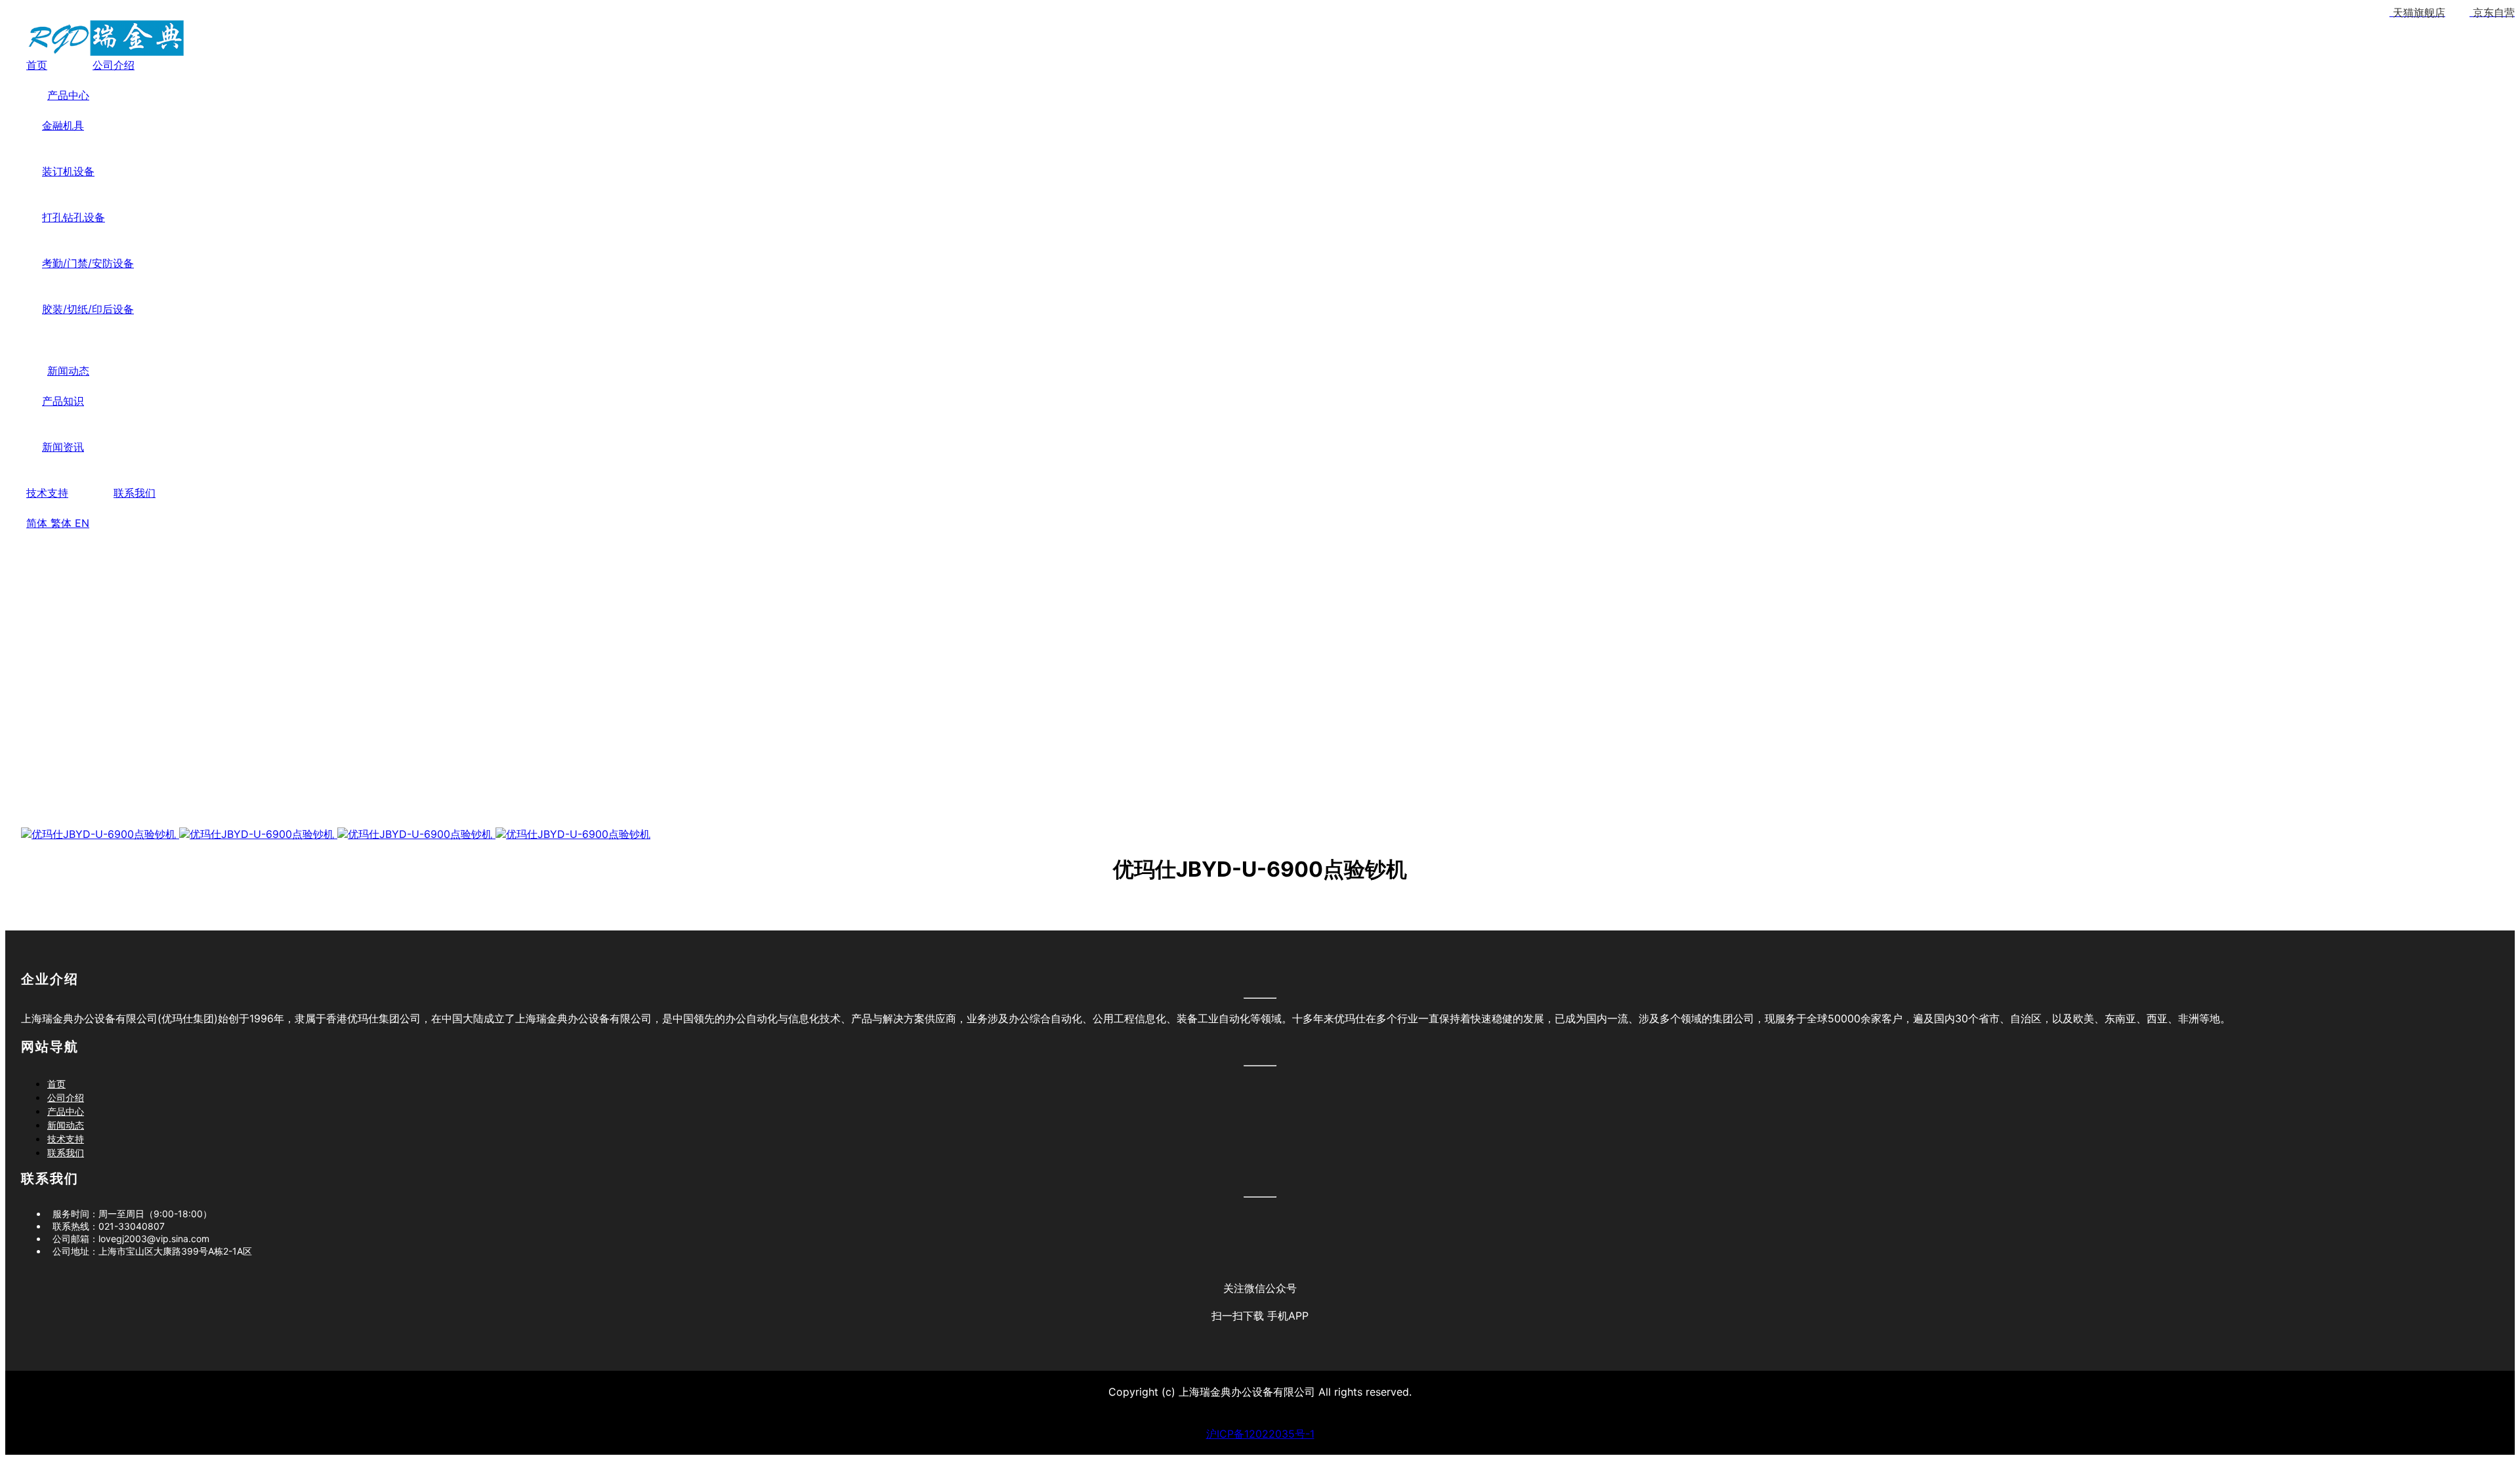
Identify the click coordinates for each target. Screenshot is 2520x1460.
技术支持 (47, 493)
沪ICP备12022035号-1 (1260, 1434)
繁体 (63, 523)
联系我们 (135, 493)
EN (82, 523)
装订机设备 (68, 171)
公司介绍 (114, 65)
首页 (37, 65)
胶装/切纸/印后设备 (88, 309)
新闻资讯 (63, 447)
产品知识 (63, 401)
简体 (38, 523)
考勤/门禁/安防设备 (88, 263)
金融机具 (63, 125)
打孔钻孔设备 (73, 217)
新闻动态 (68, 371)
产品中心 (68, 95)
